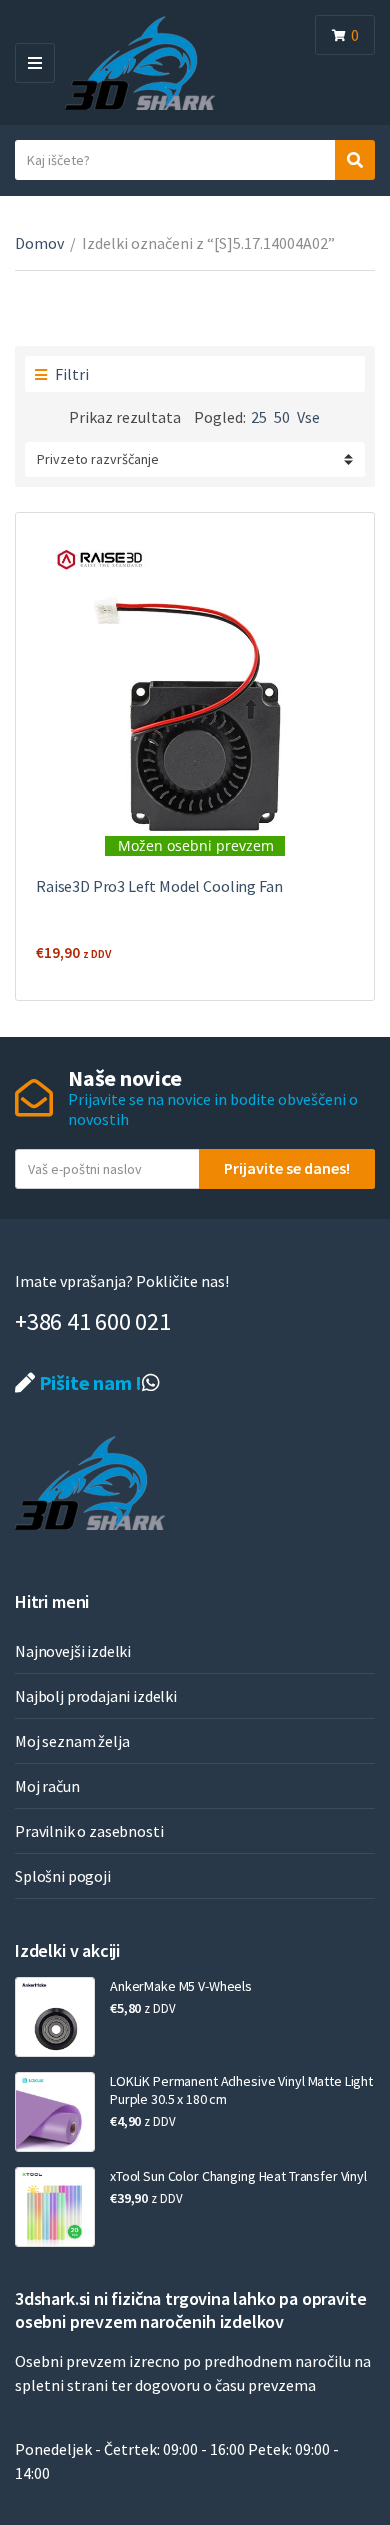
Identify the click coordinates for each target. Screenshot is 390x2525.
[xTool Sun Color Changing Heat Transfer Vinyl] (55, 2207)
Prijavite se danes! (287, 1168)
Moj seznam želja (72, 1741)
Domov (39, 243)
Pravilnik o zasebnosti (89, 1831)
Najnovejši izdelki (73, 1651)
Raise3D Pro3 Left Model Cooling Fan (159, 886)
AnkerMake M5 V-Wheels (181, 1986)
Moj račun (47, 1786)
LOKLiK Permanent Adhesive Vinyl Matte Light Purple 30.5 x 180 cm (241, 2090)
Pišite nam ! (88, 1382)
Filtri (70, 374)
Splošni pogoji (63, 1876)
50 (282, 417)
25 (259, 417)
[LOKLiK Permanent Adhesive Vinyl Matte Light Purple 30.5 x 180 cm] (55, 2112)
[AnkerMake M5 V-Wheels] (55, 2017)
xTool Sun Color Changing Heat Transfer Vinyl (238, 2176)
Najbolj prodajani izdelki (96, 1696)
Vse (308, 417)
